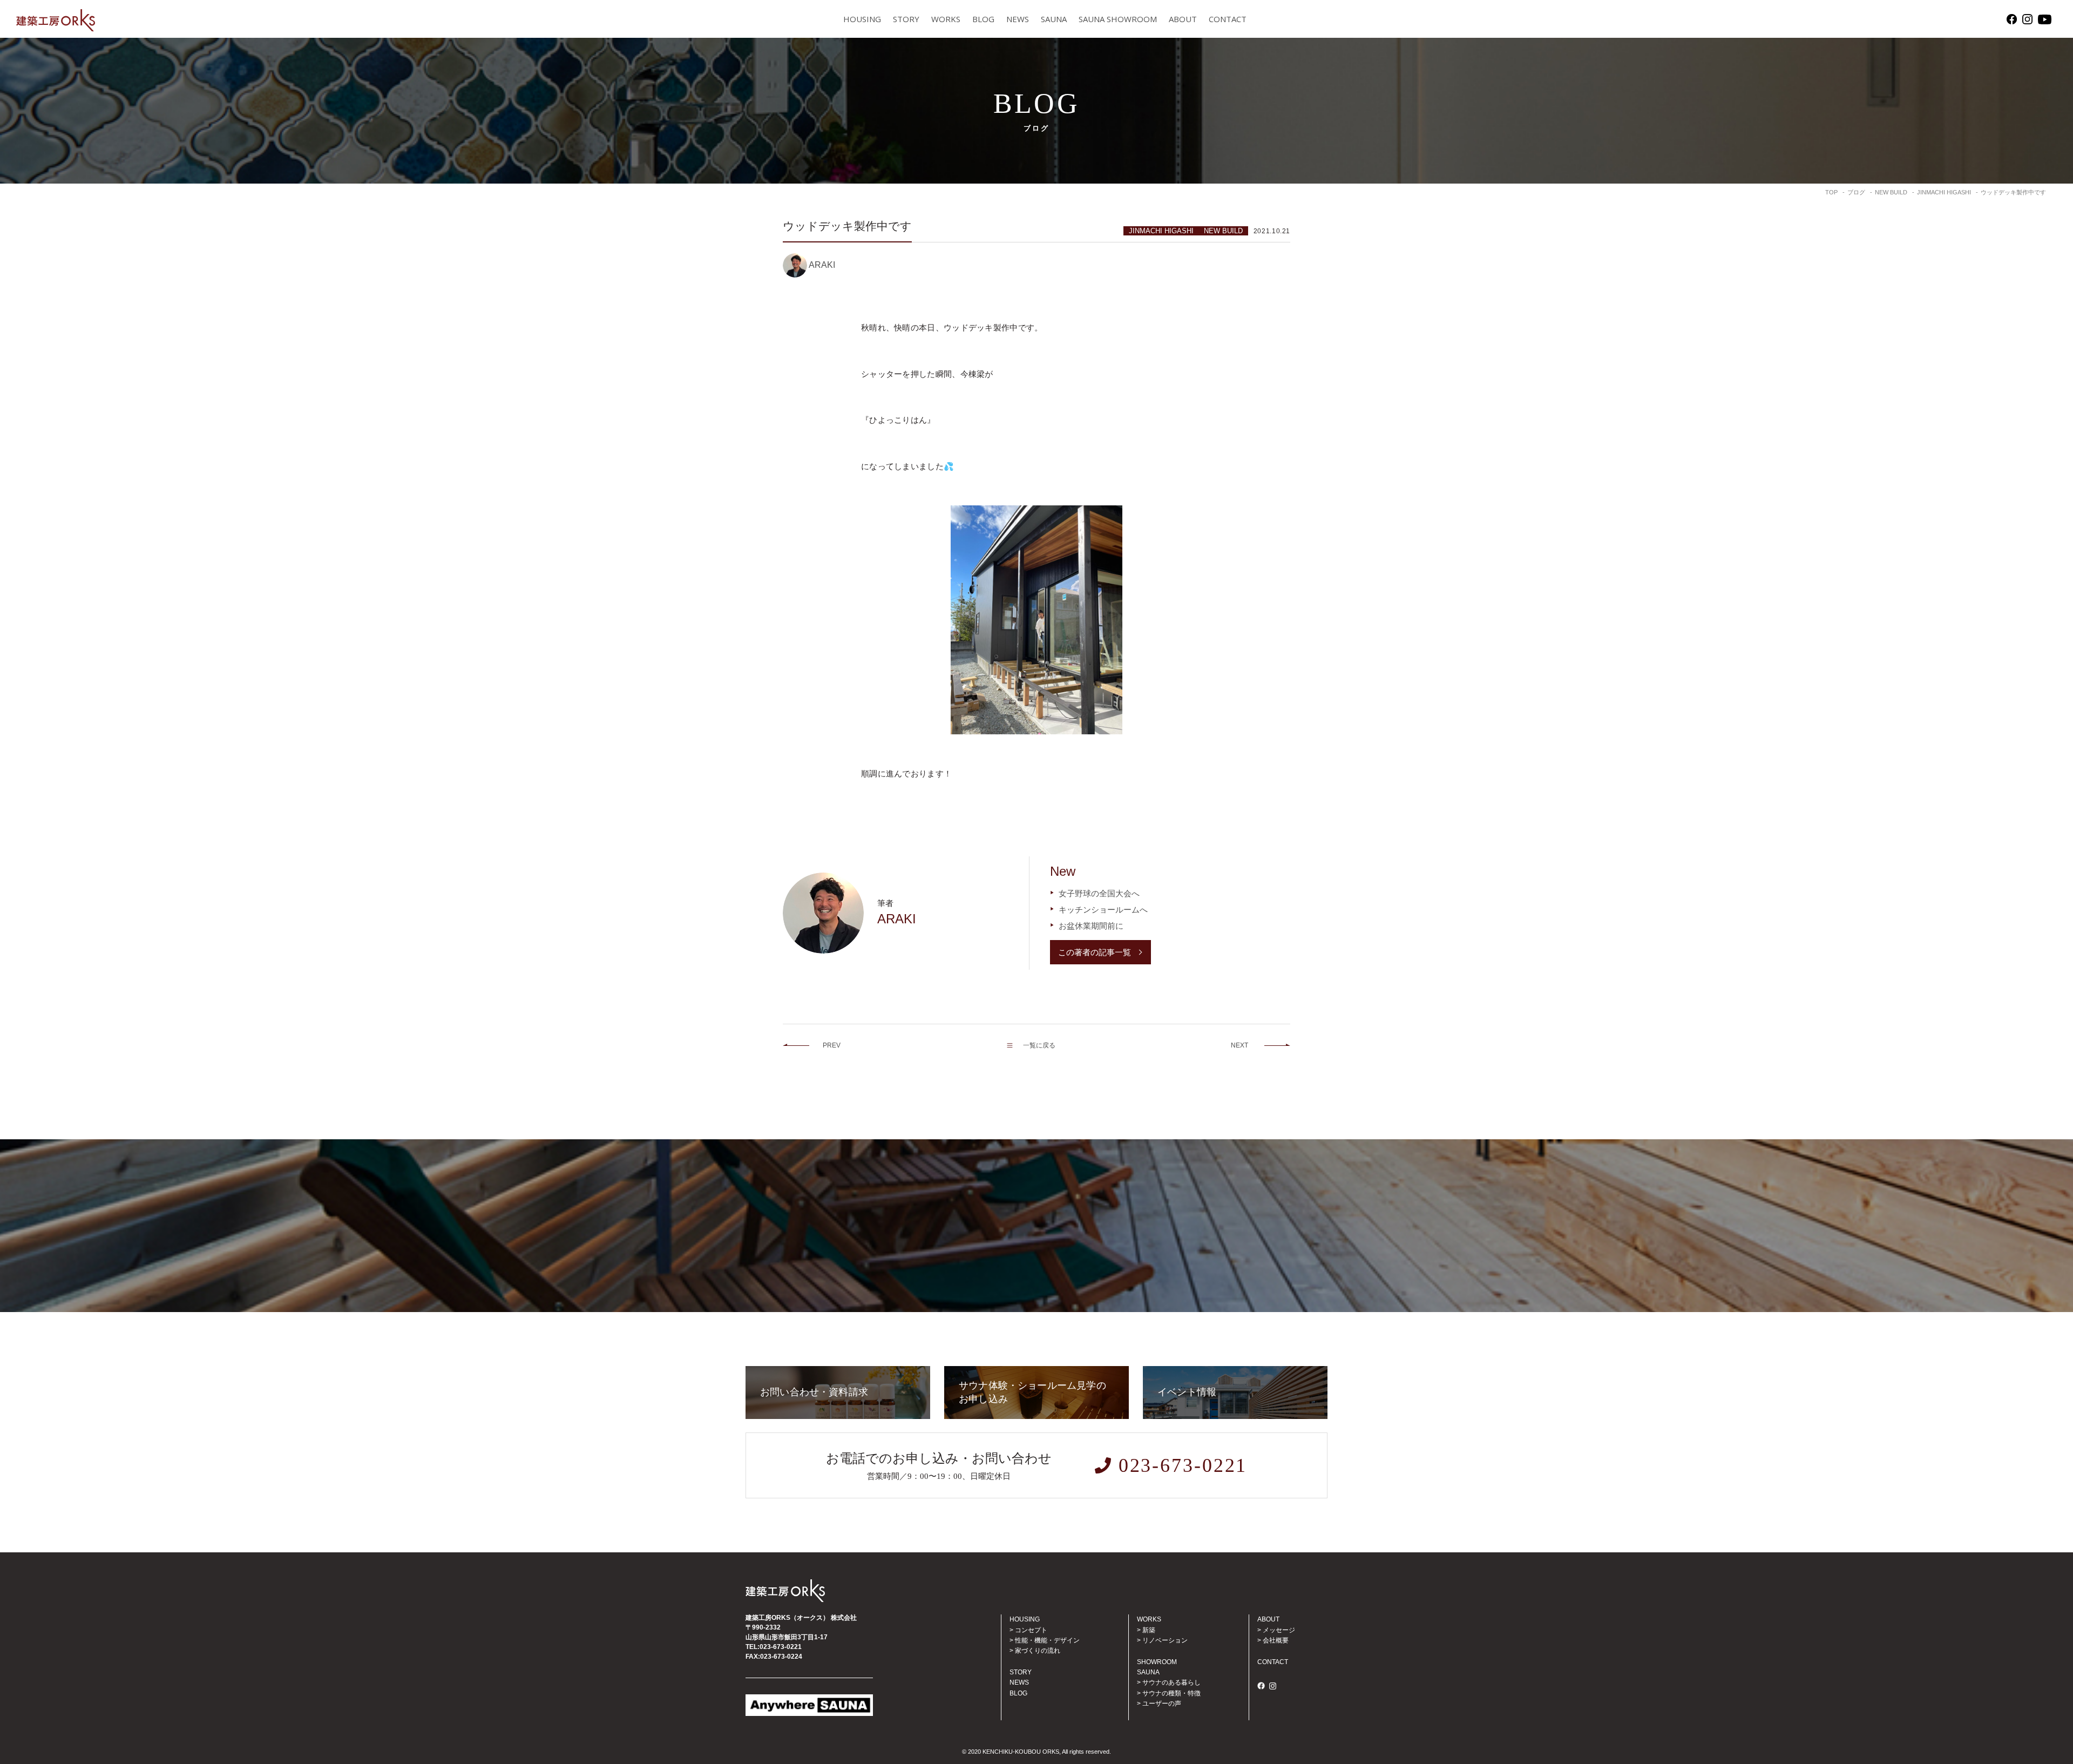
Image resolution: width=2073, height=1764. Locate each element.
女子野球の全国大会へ (1099, 893)
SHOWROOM (1157, 1662)
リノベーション (1165, 1640)
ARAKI (822, 265)
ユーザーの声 (1162, 1704)
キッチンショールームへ (1103, 910)
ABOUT (1183, 19)
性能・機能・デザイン (1047, 1640)
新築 (1149, 1630)
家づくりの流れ (1038, 1651)
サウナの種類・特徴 (1171, 1693)
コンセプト (1031, 1630)
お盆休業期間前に (1091, 926)
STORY (906, 19)
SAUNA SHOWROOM (1118, 19)
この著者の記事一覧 (1095, 952)
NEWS (1018, 19)
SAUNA (1054, 19)
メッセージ (1279, 1630)
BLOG (983, 19)
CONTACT (1228, 19)
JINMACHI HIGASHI (1161, 231)
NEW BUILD (1223, 231)
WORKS (946, 19)
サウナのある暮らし (1171, 1682)
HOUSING (862, 19)
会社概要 (1276, 1640)
